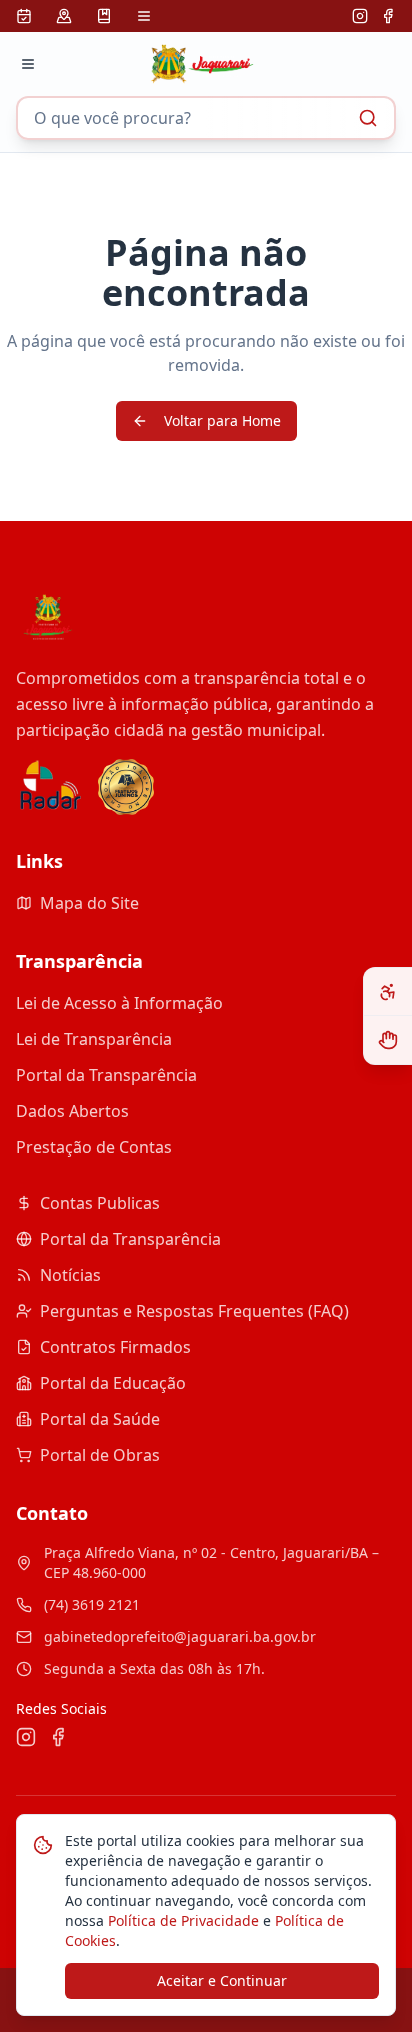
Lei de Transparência (94, 1039)
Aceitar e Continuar (222, 1980)
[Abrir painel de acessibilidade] (388, 992)
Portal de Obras (100, 1455)
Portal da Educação (113, 1383)
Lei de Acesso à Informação (119, 1003)
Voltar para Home (222, 420)
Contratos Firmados (115, 1347)
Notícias (70, 1275)
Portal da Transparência (106, 1075)
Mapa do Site (89, 903)
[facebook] (388, 16)
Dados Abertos (72, 1111)
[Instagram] (360, 16)
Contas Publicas (100, 1203)
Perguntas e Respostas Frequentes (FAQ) (194, 1311)
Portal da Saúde (100, 1419)
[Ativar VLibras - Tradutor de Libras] (388, 1040)
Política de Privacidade (181, 1920)
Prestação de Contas (94, 1147)
